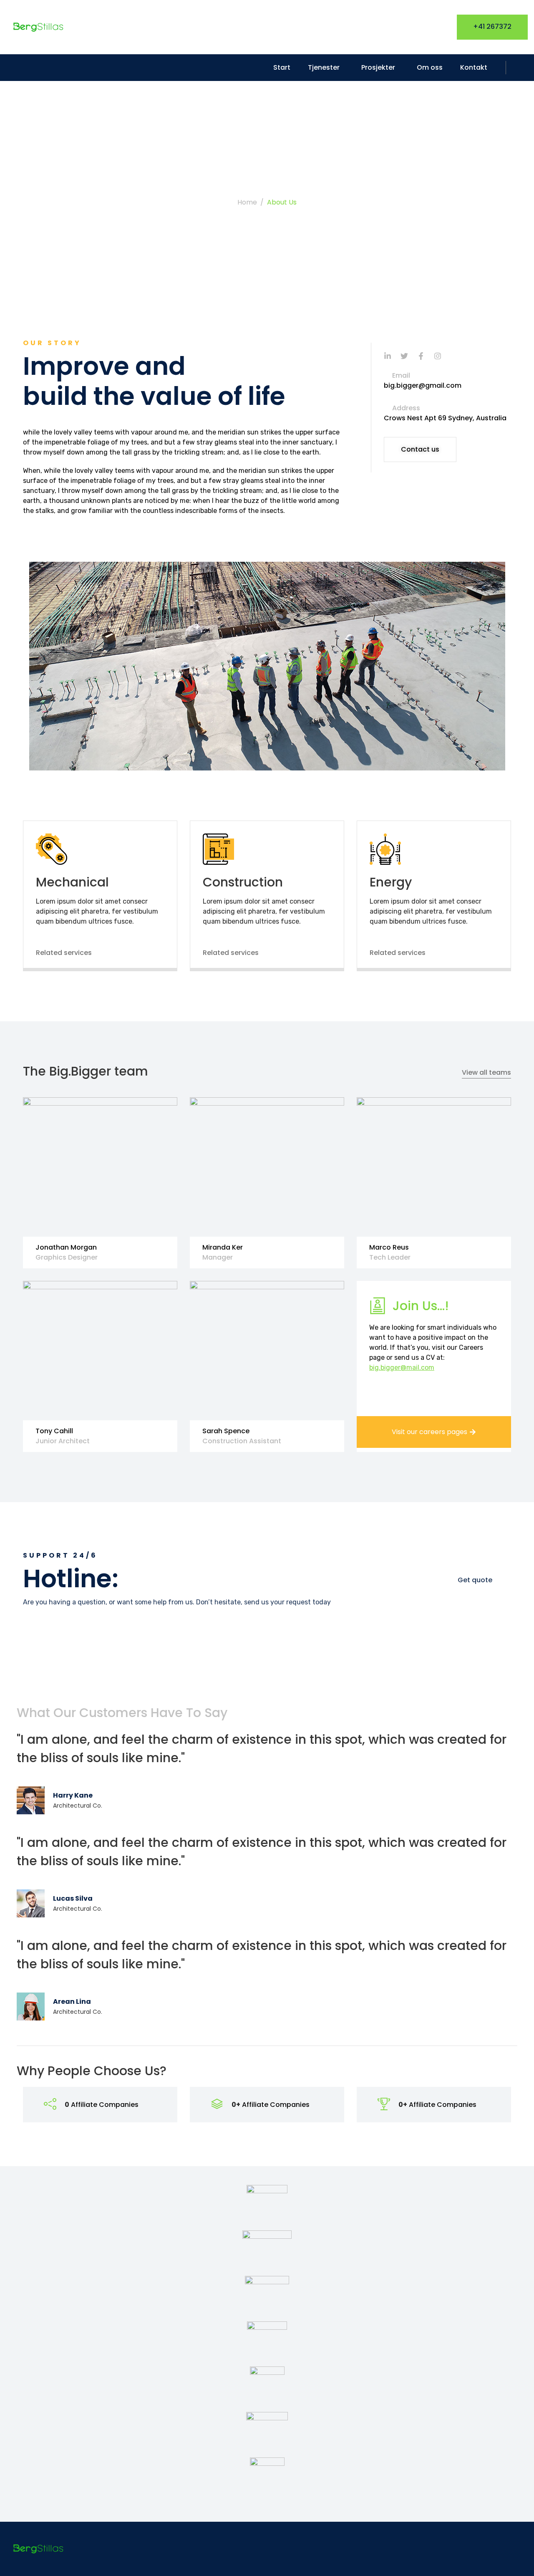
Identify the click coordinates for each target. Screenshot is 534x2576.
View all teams (486, 1072)
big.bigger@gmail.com (423, 385)
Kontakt (474, 67)
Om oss (430, 67)
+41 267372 (492, 27)
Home (247, 202)
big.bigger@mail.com (402, 1368)
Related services (64, 953)
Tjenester (324, 67)
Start (282, 67)
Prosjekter (378, 67)
